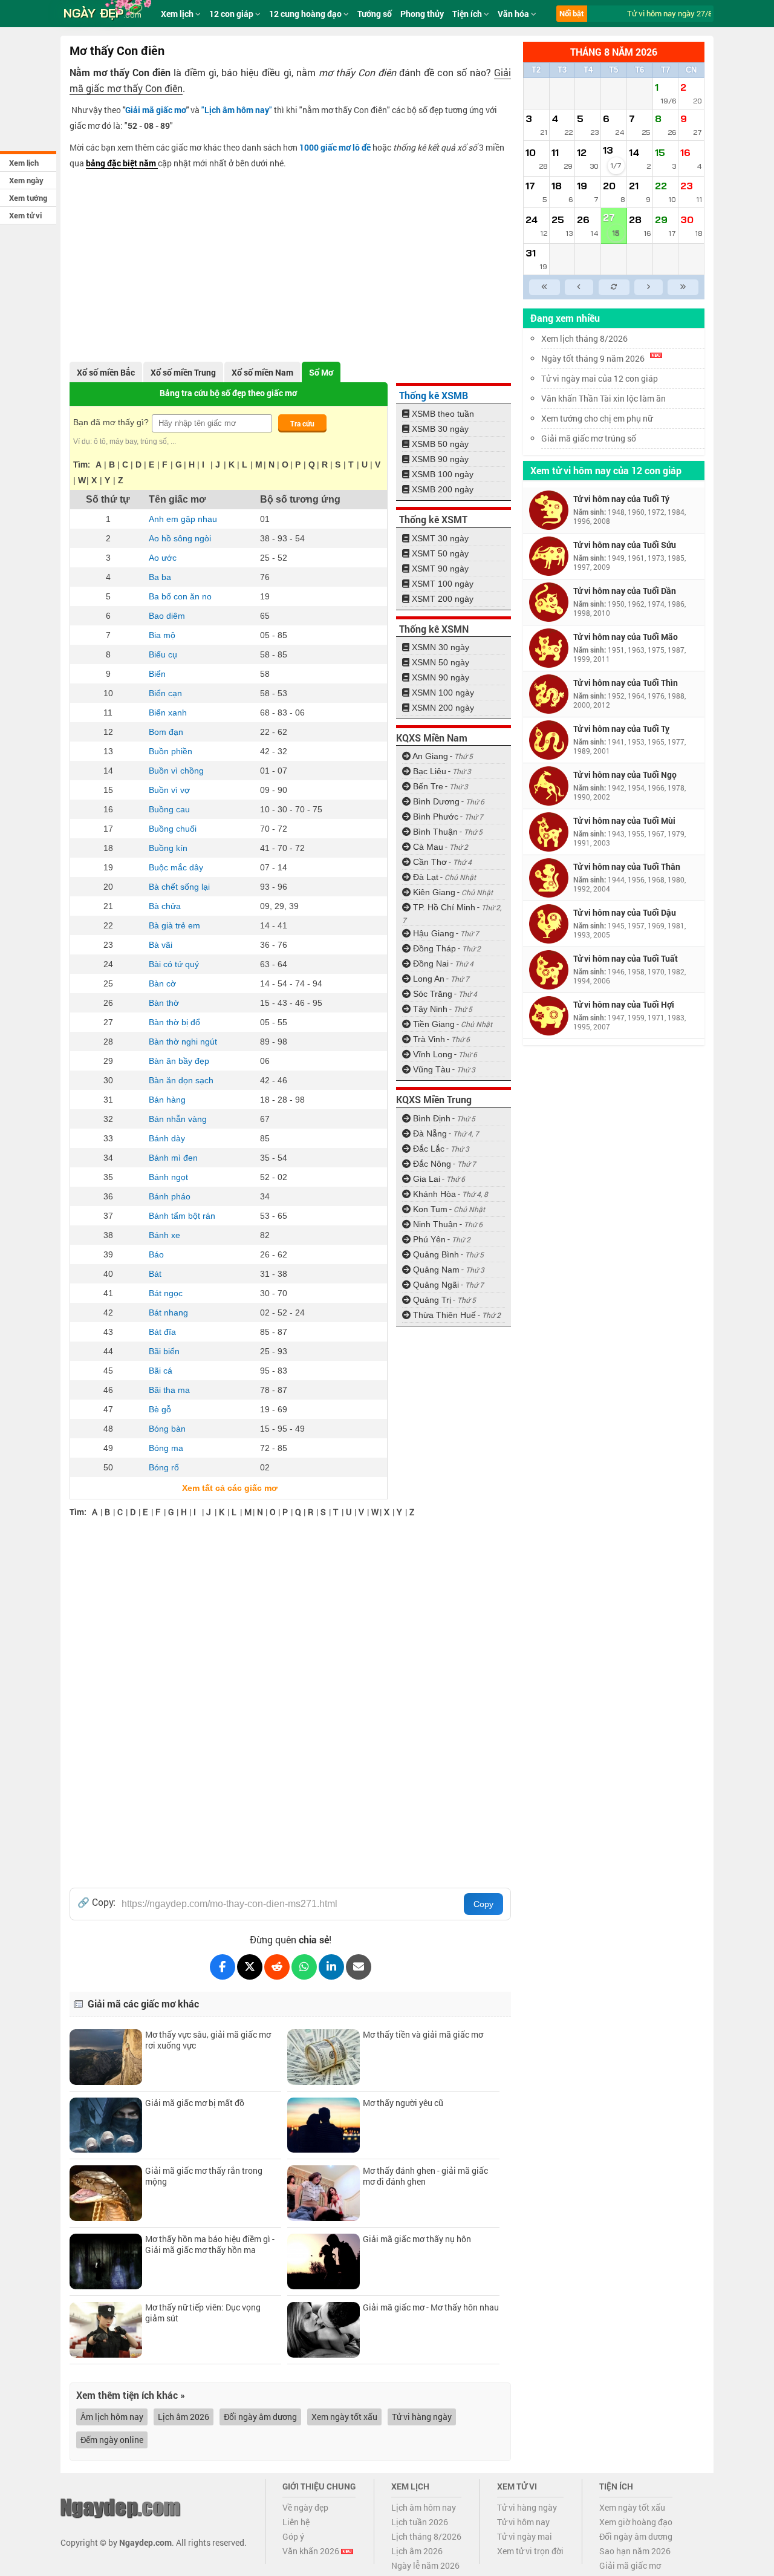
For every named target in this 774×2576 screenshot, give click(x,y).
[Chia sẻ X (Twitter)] (250, 1967)
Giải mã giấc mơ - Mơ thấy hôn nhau (431, 2307)
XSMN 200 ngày (442, 708)
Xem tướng (28, 198)
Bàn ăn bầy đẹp (179, 1061)
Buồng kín (168, 848)
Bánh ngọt (168, 1177)
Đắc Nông (431, 1164)
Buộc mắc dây (176, 867)
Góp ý (293, 2536)
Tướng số (375, 14)
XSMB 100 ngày (441, 474)
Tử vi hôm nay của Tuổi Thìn (626, 683)
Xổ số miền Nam (262, 372)
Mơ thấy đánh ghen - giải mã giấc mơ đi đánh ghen (425, 2176)
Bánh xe (164, 1235)
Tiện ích (468, 14)
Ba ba (160, 577)
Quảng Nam (435, 1270)
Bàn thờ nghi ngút (183, 1042)
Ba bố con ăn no (180, 596)
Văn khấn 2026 (312, 2551)
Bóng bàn (167, 1429)
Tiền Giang (433, 1024)
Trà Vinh (428, 1039)
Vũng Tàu (431, 1069)
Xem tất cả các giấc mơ (229, 1488)
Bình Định (431, 1118)
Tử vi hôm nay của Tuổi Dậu (625, 912)
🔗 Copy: (96, 1902)
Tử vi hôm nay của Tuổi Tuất (626, 958)
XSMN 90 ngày (439, 677)
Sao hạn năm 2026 (635, 2551)
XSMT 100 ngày (441, 584)
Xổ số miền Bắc (106, 372)
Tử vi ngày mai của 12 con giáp (600, 378)
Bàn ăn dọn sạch (181, 1080)
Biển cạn (165, 693)
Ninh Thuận (434, 1224)
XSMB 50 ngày (439, 444)
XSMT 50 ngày (439, 553)
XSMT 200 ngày (441, 599)
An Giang (429, 756)
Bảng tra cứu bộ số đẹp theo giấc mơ (228, 393)
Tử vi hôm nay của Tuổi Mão (626, 637)
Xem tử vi (25, 215)
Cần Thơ (429, 862)
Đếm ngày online (112, 2440)
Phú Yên (428, 1239)
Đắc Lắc (428, 1149)
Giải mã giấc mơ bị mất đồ (195, 2103)
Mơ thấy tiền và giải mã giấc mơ (423, 2034)
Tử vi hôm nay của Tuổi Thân (627, 866)
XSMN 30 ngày (439, 647)
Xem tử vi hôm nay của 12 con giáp (606, 470)
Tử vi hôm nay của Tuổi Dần (625, 591)
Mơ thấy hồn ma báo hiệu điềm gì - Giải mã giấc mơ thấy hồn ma (210, 2244)
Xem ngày (26, 180)
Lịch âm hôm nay (424, 2507)
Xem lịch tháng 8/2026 (584, 338)
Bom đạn (166, 732)
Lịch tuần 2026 (420, 2522)
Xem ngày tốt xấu (344, 2417)
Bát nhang (168, 1312)
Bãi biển (164, 1351)
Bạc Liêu (428, 771)
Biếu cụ (163, 654)
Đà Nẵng (429, 1133)
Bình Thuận (434, 832)
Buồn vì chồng (176, 771)
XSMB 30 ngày (439, 429)
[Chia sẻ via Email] (359, 1967)
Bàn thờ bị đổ (174, 1022)
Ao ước (163, 558)
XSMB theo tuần (442, 414)
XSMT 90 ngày (439, 569)
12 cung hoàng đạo (306, 14)
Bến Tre (427, 786)
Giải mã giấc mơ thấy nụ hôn (417, 2239)
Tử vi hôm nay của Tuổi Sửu (625, 545)
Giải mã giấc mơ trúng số (589, 438)
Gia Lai (425, 1179)
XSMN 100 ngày (442, 693)
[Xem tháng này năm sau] (683, 287)
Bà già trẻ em (174, 925)
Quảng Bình (435, 1254)
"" (237, 110)
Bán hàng (167, 1100)
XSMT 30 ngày (439, 538)
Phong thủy (422, 14)
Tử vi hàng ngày (422, 2417)
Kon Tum (429, 1209)
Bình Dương (435, 801)
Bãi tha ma (169, 1390)
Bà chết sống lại (179, 887)
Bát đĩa (162, 1332)
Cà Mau (427, 847)
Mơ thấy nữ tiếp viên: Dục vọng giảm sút (203, 2313)
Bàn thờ (164, 1003)
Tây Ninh (429, 1009)
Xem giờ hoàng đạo (636, 2522)
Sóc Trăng (431, 994)
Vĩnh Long (431, 1054)
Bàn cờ (162, 983)
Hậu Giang (432, 933)
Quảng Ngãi (435, 1285)
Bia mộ (162, 635)
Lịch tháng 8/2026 (426, 2536)
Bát (155, 1274)
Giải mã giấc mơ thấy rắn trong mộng (204, 2176)
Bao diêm (167, 616)
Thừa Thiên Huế (443, 1315)
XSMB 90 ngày (439, 459)
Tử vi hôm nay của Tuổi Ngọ (625, 774)
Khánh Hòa (433, 1194)
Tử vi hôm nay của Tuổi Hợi (624, 1004)
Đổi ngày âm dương (260, 2417)
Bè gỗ (160, 1409)
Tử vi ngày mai (525, 2536)
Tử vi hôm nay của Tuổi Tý (621, 499)
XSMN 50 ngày (439, 662)
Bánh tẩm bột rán (182, 1216)
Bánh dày (167, 1138)
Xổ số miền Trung (183, 372)
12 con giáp (232, 14)
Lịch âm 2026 (184, 2417)
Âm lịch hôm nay (112, 2417)
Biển (157, 674)
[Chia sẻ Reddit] (277, 1967)
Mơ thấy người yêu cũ (403, 2103)
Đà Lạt (424, 877)
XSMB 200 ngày (441, 489)
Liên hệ (296, 2522)
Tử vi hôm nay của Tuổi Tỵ (621, 729)
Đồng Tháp (433, 948)
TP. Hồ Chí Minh (443, 907)
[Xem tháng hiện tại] (614, 287)
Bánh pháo (170, 1196)
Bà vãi (161, 945)
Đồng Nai (430, 964)
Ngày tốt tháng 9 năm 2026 (593, 358)
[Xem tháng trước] (579, 287)
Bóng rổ (164, 1467)
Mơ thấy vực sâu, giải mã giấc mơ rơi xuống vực (208, 2040)
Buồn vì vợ (169, 790)
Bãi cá (161, 1371)
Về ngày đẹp (305, 2507)
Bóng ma (166, 1448)
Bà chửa (165, 906)
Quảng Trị (431, 1300)
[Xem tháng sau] (649, 287)
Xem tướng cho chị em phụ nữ (597, 418)
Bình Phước (434, 817)
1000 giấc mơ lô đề (335, 147)
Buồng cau (169, 809)
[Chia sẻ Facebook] (223, 1967)
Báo (156, 1254)
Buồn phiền (171, 751)
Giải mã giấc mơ (156, 110)
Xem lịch (24, 163)
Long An (428, 979)
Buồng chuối (173, 829)
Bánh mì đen (173, 1158)
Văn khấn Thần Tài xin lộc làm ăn (603, 398)
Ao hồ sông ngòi (180, 538)
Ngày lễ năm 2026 (425, 2565)
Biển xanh (168, 712)
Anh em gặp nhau (183, 519)
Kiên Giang (433, 892)
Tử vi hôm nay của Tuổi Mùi (624, 820)
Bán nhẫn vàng (178, 1119)
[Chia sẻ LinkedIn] (331, 1967)
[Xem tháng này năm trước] (545, 287)
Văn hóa (514, 14)
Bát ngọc (166, 1293)
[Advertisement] (290, 262)
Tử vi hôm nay (523, 2522)
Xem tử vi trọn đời (530, 2551)
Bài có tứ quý (174, 964)
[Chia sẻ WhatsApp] (304, 1967)
